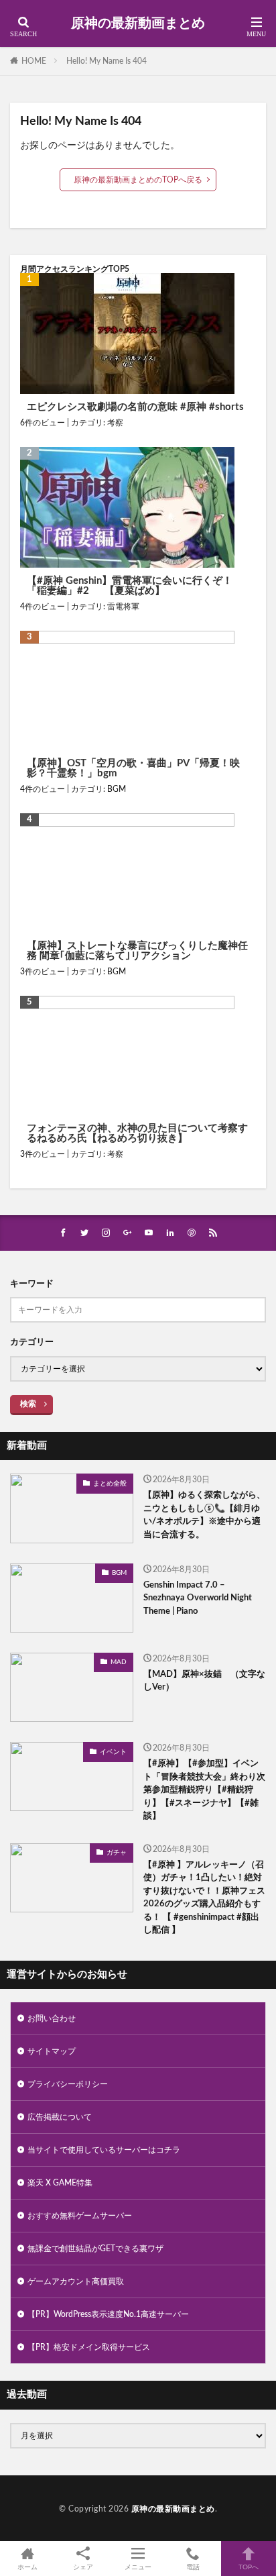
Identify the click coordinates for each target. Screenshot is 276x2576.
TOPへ (249, 2567)
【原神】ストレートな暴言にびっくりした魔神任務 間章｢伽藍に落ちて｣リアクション (137, 951)
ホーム (27, 2567)
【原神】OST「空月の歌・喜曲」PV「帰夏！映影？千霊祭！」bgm (133, 768)
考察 (115, 423)
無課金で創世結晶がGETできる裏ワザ (95, 2249)
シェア (83, 2567)
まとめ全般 (110, 1484)
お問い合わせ (52, 2018)
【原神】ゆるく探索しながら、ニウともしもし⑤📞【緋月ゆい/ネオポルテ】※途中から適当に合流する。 (204, 1515)
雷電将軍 (123, 607)
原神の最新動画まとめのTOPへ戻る (138, 180)
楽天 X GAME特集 (60, 2183)
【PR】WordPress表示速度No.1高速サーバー (108, 2314)
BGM (117, 789)
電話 (193, 2567)
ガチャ (117, 1853)
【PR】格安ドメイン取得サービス (89, 2347)
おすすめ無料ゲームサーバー (80, 2216)
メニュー (138, 2567)
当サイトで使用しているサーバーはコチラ (104, 2150)
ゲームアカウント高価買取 (76, 2281)
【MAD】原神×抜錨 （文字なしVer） (204, 1681)
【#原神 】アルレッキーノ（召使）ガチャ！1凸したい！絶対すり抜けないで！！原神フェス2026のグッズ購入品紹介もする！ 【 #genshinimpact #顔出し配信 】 (204, 1898)
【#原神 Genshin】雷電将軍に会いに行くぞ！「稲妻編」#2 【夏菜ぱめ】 (130, 586)
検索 (28, 1404)
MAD (119, 1662)
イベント (113, 1752)
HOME (34, 61)
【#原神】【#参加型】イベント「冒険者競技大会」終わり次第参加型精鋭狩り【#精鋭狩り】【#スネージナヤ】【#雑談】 (204, 1790)
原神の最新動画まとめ (138, 23)
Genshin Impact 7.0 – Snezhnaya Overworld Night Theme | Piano (198, 1598)
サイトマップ (52, 2051)
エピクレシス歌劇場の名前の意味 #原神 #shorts (135, 407)
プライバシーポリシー (68, 2084)
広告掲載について (60, 2117)
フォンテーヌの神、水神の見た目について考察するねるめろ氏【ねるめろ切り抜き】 (137, 1133)
